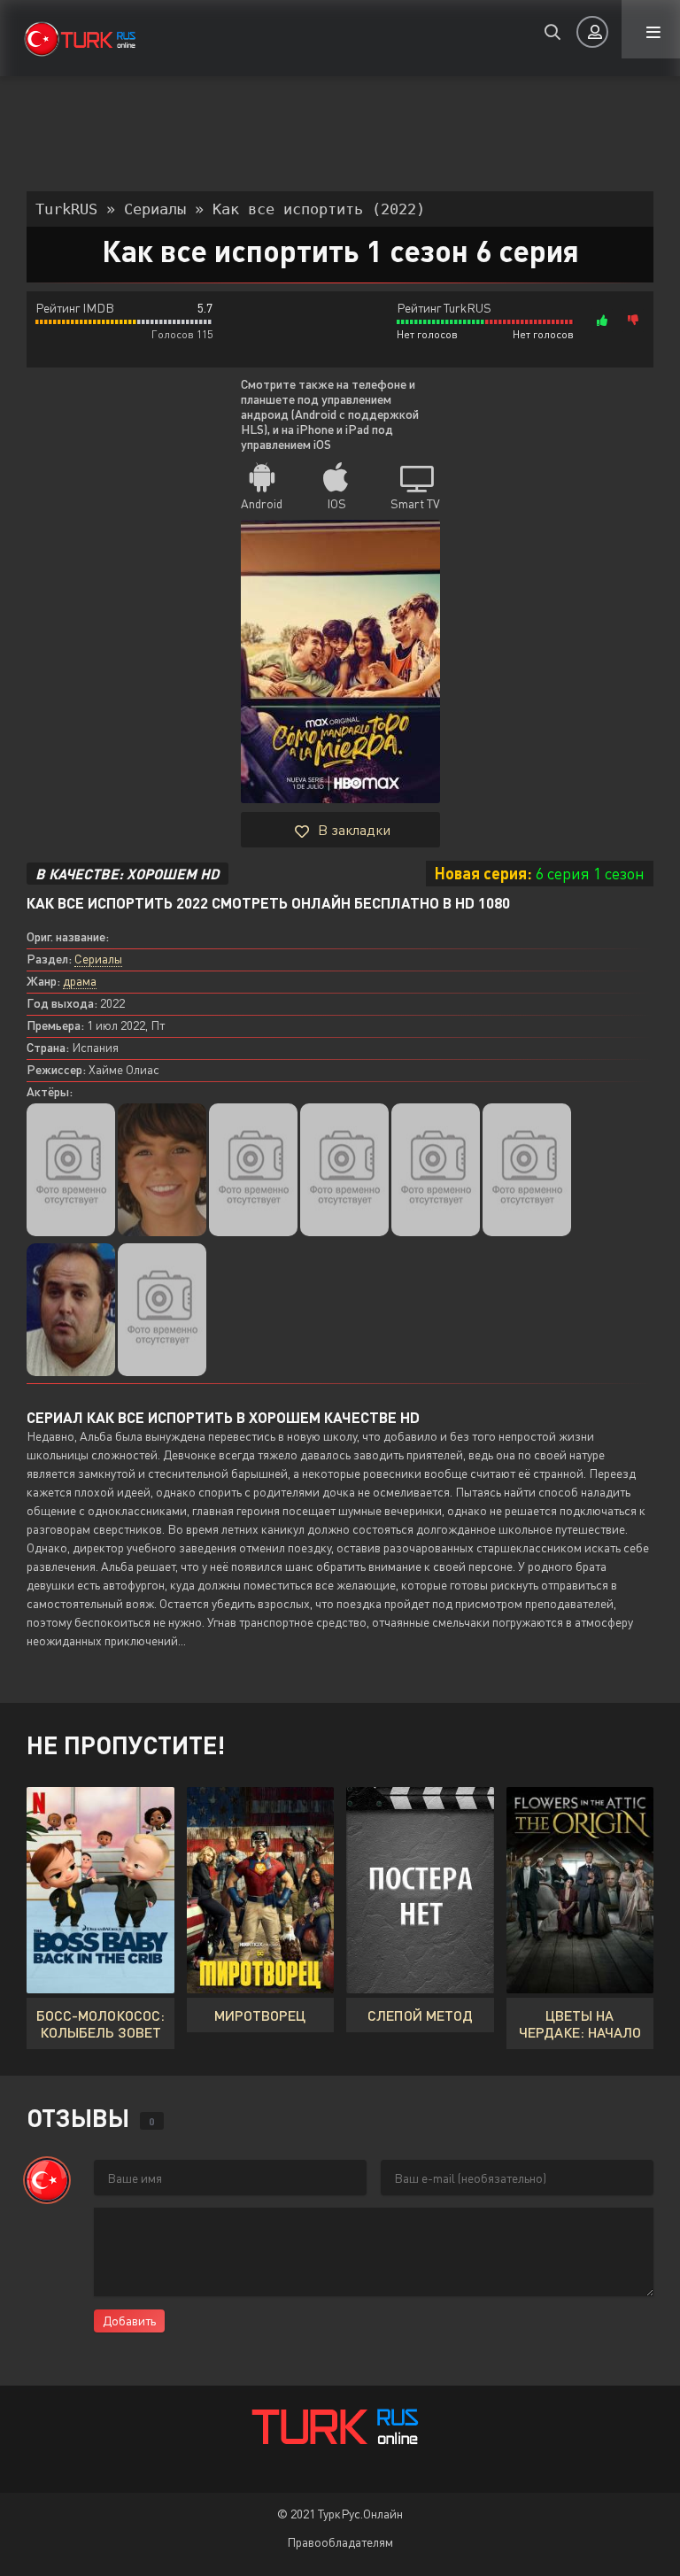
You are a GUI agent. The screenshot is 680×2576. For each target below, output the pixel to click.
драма (80, 981)
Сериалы (98, 959)
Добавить (129, 2321)
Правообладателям (340, 2542)
